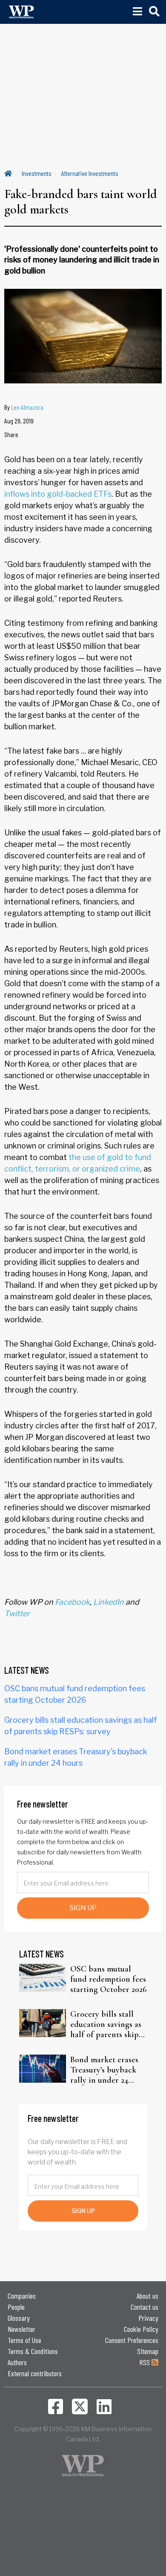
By (24, 407)
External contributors (35, 2373)
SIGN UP (83, 1908)
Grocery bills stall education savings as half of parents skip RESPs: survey (106, 2024)
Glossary (19, 2318)
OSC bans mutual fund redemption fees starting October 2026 (109, 1979)
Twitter (17, 1613)
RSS (145, 2362)
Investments (37, 173)
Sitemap (148, 2351)
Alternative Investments (90, 173)
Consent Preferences (132, 2340)
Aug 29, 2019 (19, 421)
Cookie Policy (141, 2329)
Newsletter (21, 2329)
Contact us (145, 2307)
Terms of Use (24, 2340)
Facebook (72, 1602)
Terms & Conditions (33, 2351)
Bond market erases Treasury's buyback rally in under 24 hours (104, 2070)
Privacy (148, 2318)
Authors (17, 2362)
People (16, 2307)
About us (147, 2296)
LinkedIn (109, 1602)
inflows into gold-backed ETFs (58, 494)
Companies (22, 2296)
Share (11, 434)
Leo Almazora (27, 407)
